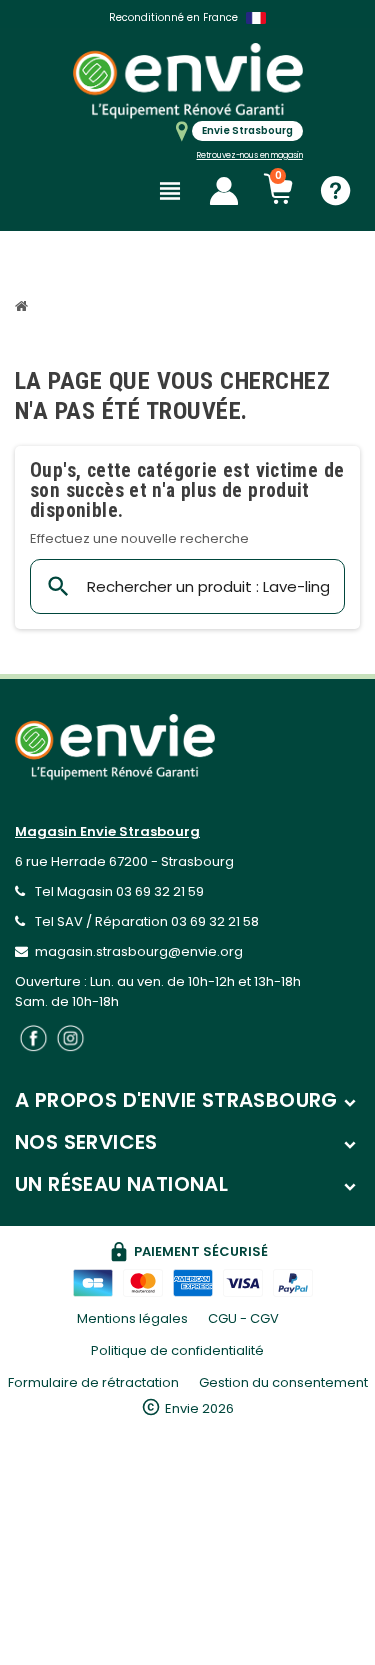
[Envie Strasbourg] (188, 80)
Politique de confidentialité (177, 1350)
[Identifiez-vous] (224, 191)
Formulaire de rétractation (93, 1382)
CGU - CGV (243, 1318)
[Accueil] (24, 308)
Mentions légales (132, 1318)
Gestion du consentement (283, 1382)
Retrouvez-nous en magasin (250, 155)
